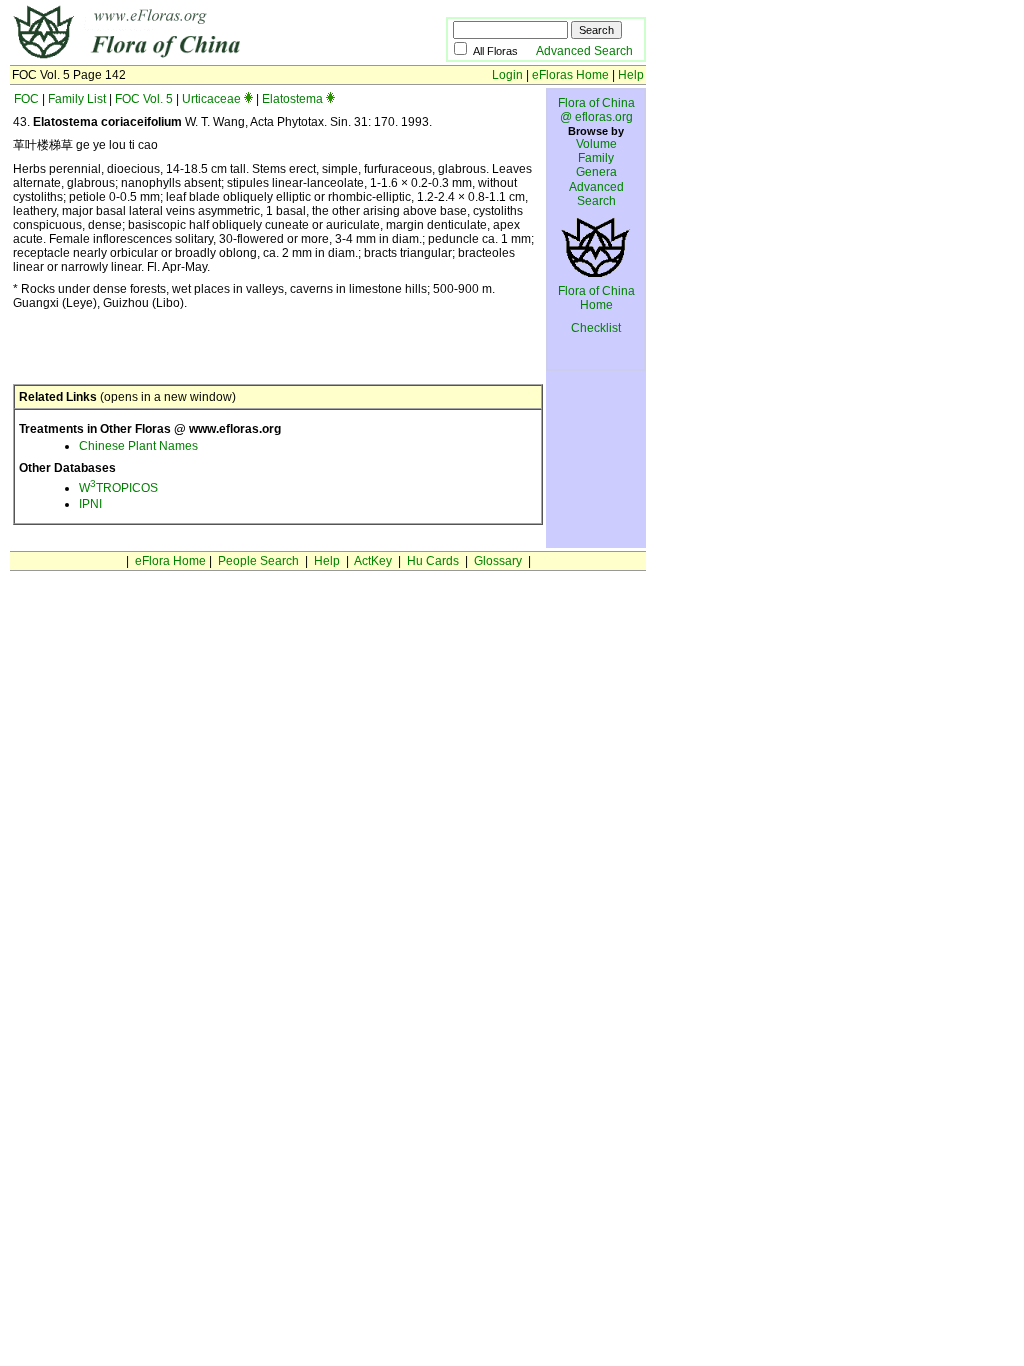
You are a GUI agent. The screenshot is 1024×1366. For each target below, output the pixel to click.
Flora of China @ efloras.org (596, 110)
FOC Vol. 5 (144, 99)
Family (596, 158)
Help (631, 75)
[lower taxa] (248, 99)
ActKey (373, 561)
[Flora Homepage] (197, 58)
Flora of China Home (596, 298)
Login (507, 75)
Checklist (596, 328)
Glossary (498, 561)
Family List (77, 99)
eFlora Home (170, 561)
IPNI (90, 504)
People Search (258, 561)
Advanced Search (584, 51)
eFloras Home (570, 75)
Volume (596, 144)
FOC (26, 99)
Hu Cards (433, 561)
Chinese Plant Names (138, 446)
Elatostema (292, 99)
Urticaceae (211, 99)
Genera (596, 172)
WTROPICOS (118, 488)
